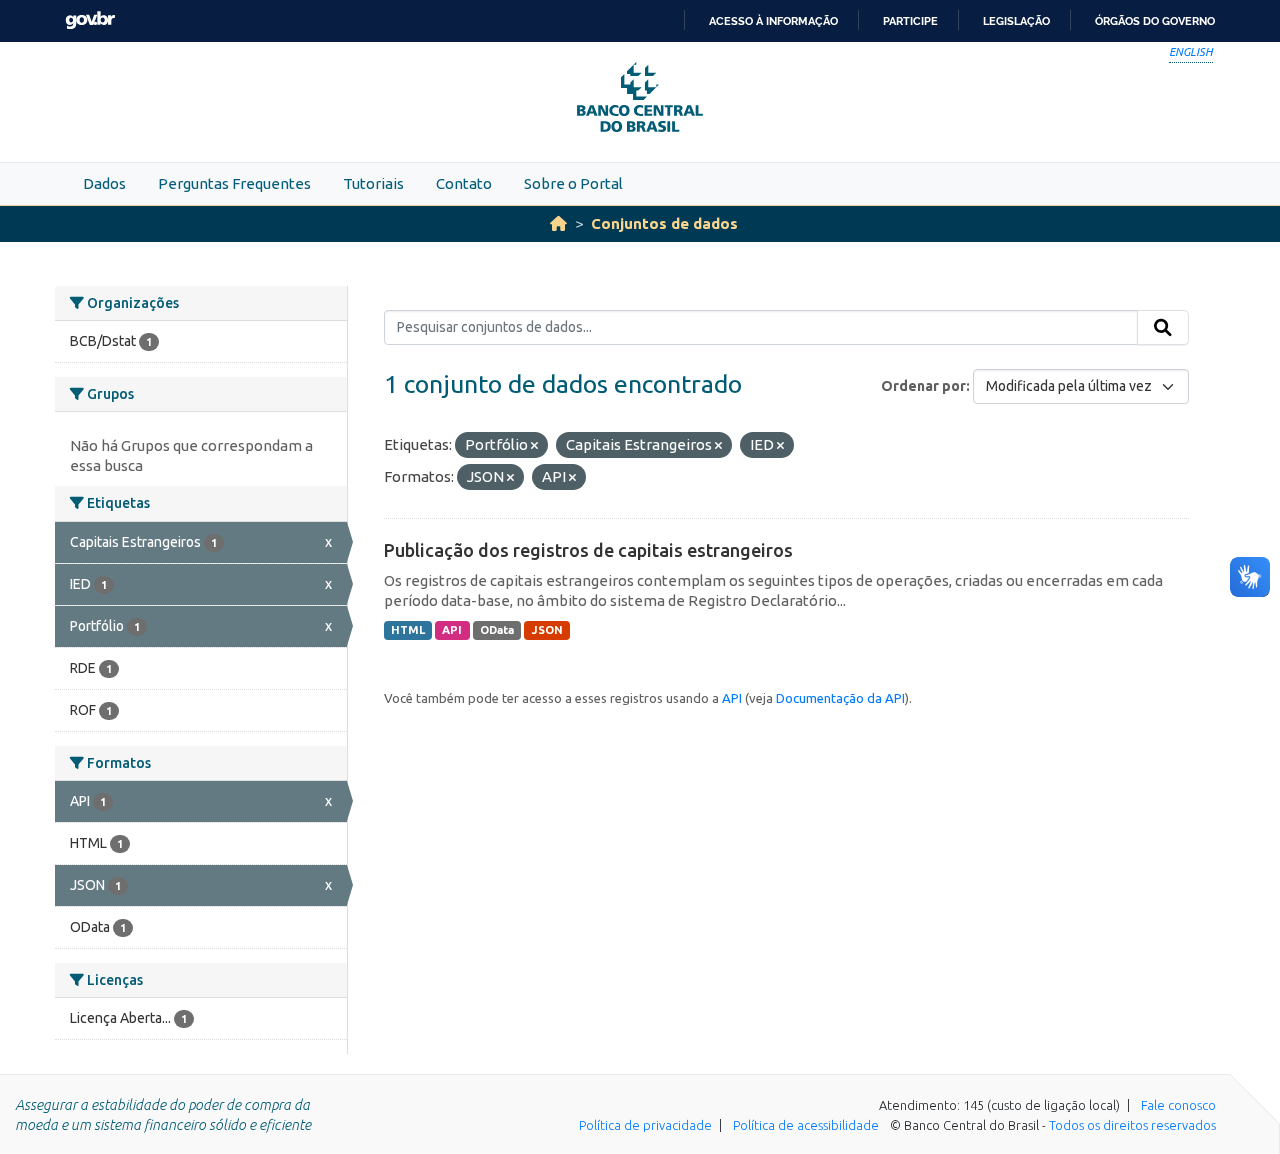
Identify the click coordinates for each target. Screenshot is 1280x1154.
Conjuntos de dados (664, 223)
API (452, 630)
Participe (910, 21)
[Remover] (534, 446)
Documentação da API (840, 698)
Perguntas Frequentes (234, 183)
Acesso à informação (773, 21)
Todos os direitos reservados (1132, 1125)
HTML (408, 630)
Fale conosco (1178, 1105)
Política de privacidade (645, 1125)
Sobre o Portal (573, 183)
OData (497, 630)
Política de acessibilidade (806, 1125)
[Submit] (1163, 328)
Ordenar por (923, 386)
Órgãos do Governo (1155, 21)
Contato (464, 183)
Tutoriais (373, 183)
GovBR (90, 20)
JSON (547, 630)
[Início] (558, 223)
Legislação (1016, 21)
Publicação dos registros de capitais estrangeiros (588, 550)
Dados (104, 183)
